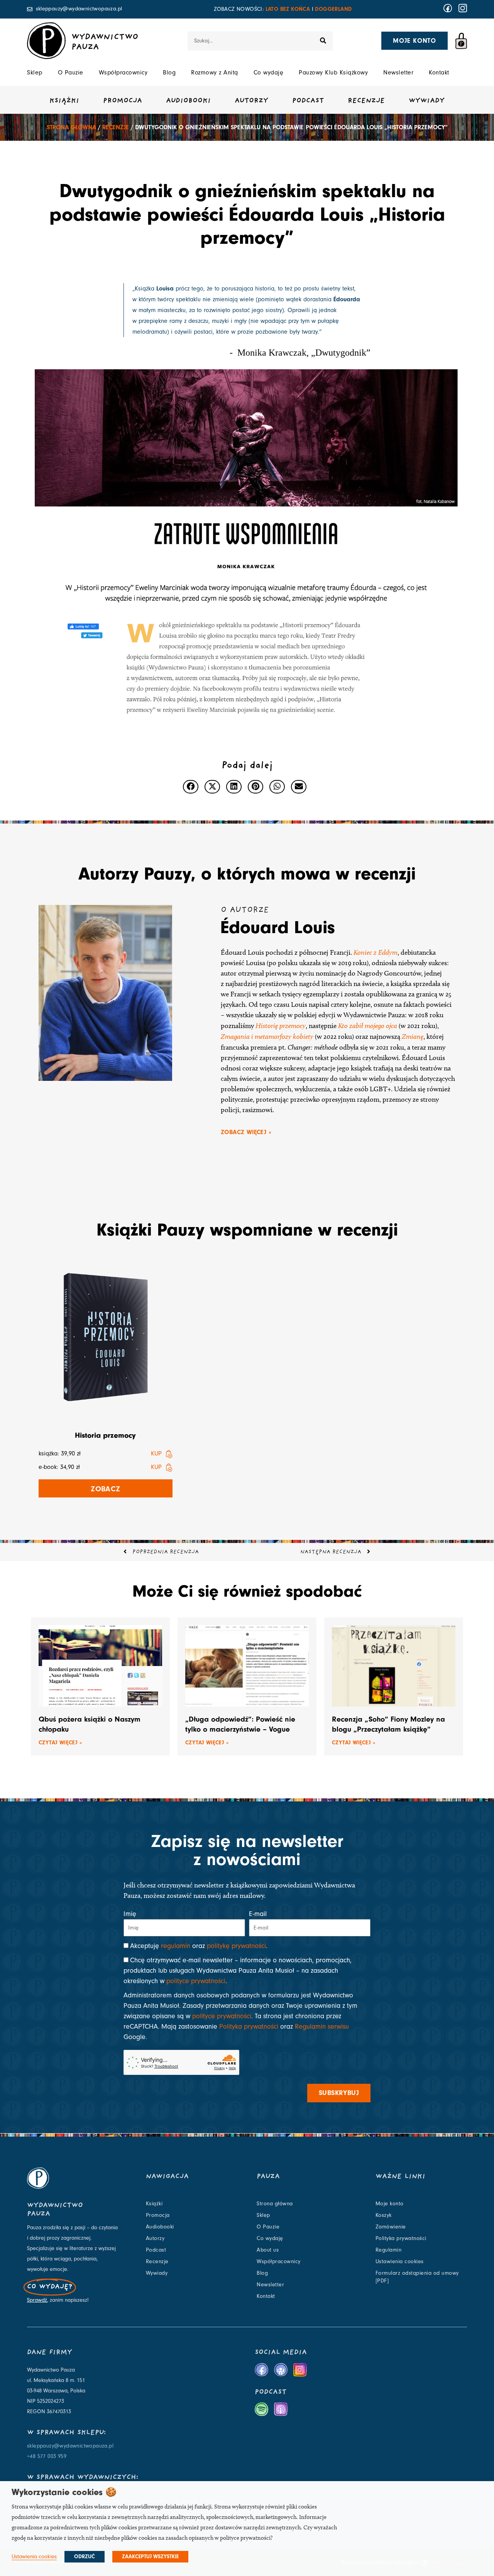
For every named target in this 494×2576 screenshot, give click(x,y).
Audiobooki (188, 101)
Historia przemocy (105, 1435)
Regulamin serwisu (322, 2027)
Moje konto (390, 2204)
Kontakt (439, 73)
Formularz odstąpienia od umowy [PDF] (417, 2277)
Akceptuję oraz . (199, 1946)
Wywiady (427, 101)
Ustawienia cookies (400, 2262)
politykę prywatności (236, 1946)
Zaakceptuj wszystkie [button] (150, 2557)
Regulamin (389, 2250)
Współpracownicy (123, 73)
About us (268, 2250)
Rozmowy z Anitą (215, 73)
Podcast (308, 101)
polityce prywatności (196, 1981)
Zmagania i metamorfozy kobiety (267, 1036)
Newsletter (398, 73)
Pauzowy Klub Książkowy (333, 73)
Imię (130, 1914)
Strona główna (71, 127)
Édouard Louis (278, 927)
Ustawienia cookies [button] (34, 2557)
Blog (169, 73)
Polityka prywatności (249, 2027)
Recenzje (366, 101)
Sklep (35, 73)
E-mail (258, 1914)
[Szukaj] (323, 41)
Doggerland (333, 9)
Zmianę (413, 1036)
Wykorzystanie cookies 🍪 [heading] (64, 2492)
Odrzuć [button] (85, 2557)
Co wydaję (269, 73)
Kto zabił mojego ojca (368, 1026)
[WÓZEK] (461, 41)
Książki (64, 101)
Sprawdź (37, 2300)
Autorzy (251, 101)
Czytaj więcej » (60, 1743)
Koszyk (384, 2215)
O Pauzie (71, 73)
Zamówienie (391, 2227)
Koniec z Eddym (376, 952)
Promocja (123, 101)
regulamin (176, 1946)
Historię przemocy (281, 1026)
